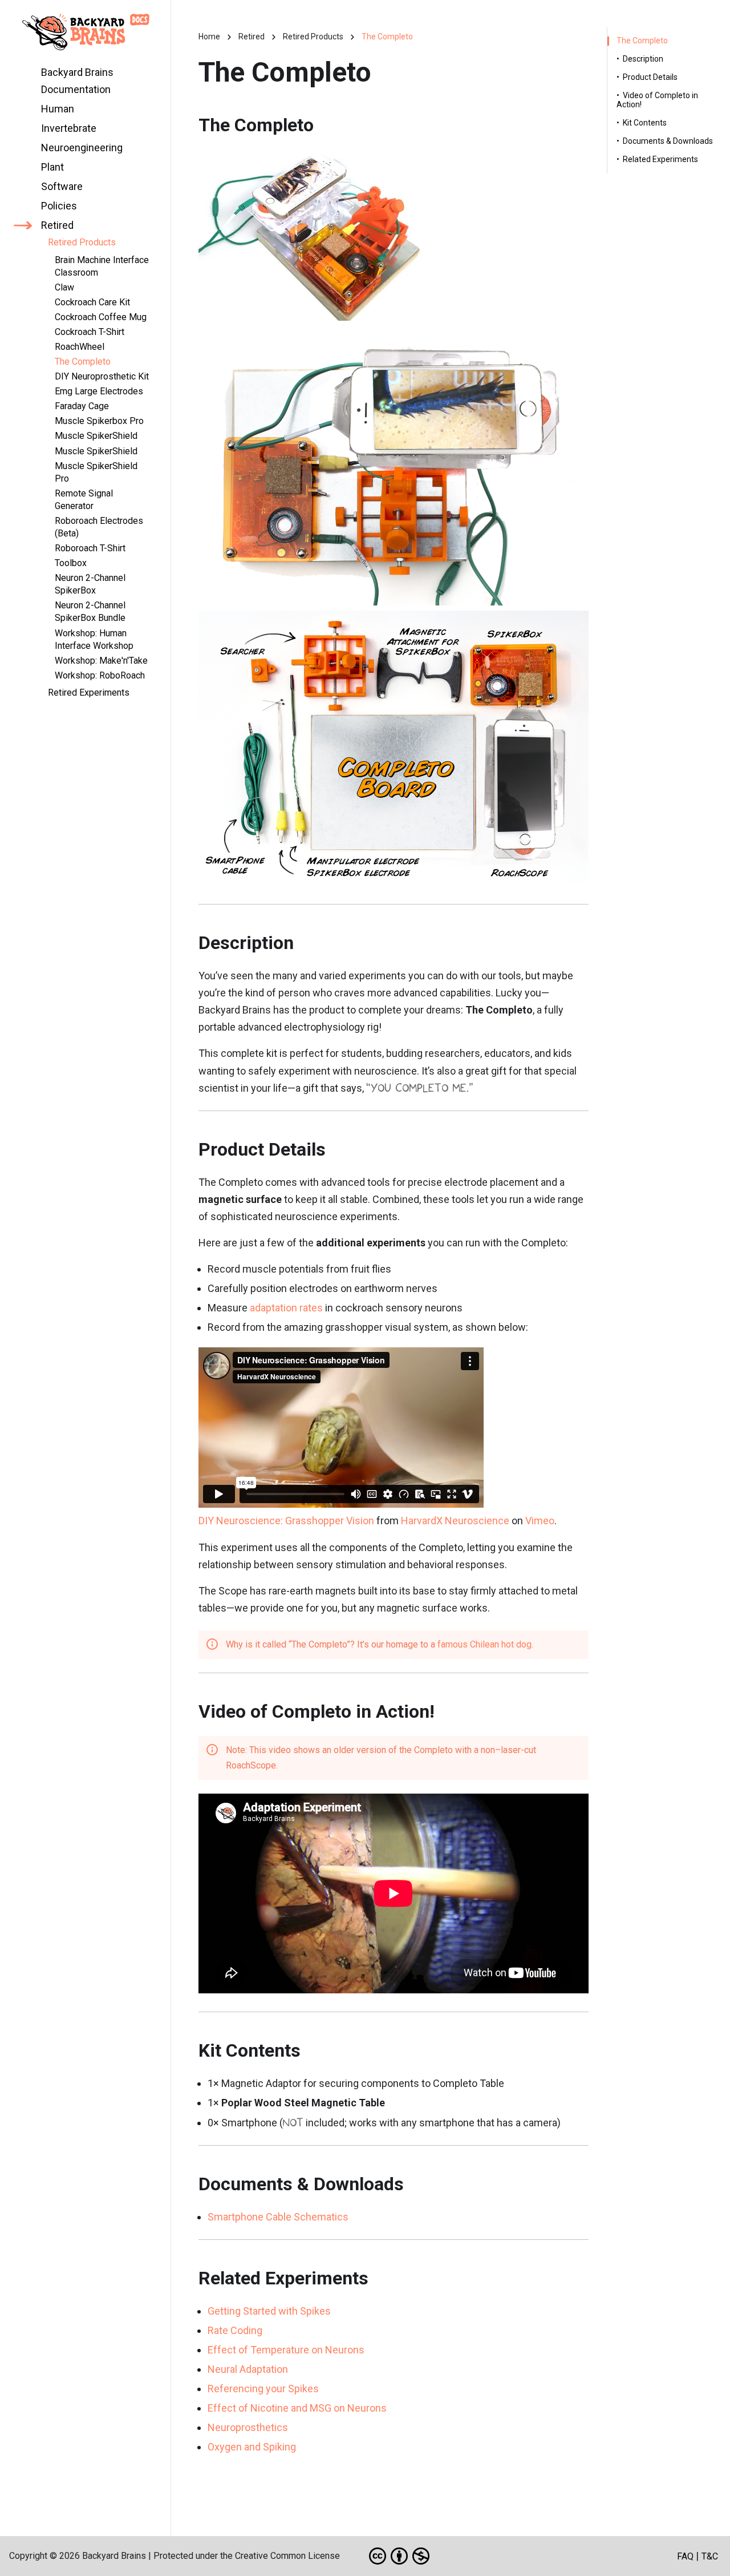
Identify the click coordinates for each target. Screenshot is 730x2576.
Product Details (650, 77)
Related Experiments (660, 160)
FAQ (685, 2556)
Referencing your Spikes (263, 2389)
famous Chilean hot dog (484, 1644)
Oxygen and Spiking (252, 2447)
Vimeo (540, 1521)
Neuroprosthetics (248, 2427)
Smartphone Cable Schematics (278, 2217)
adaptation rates (286, 1308)
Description (643, 59)
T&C (710, 2556)
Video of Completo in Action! (657, 100)
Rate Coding (235, 2330)
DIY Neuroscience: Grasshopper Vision (286, 1521)
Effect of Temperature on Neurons (286, 2350)
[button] (44, 109)
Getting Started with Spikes (269, 2311)
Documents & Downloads (668, 141)
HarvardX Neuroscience (455, 1521)
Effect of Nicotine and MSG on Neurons (297, 2408)
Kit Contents (645, 123)
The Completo (642, 41)
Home (209, 37)
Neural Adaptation (248, 2369)
